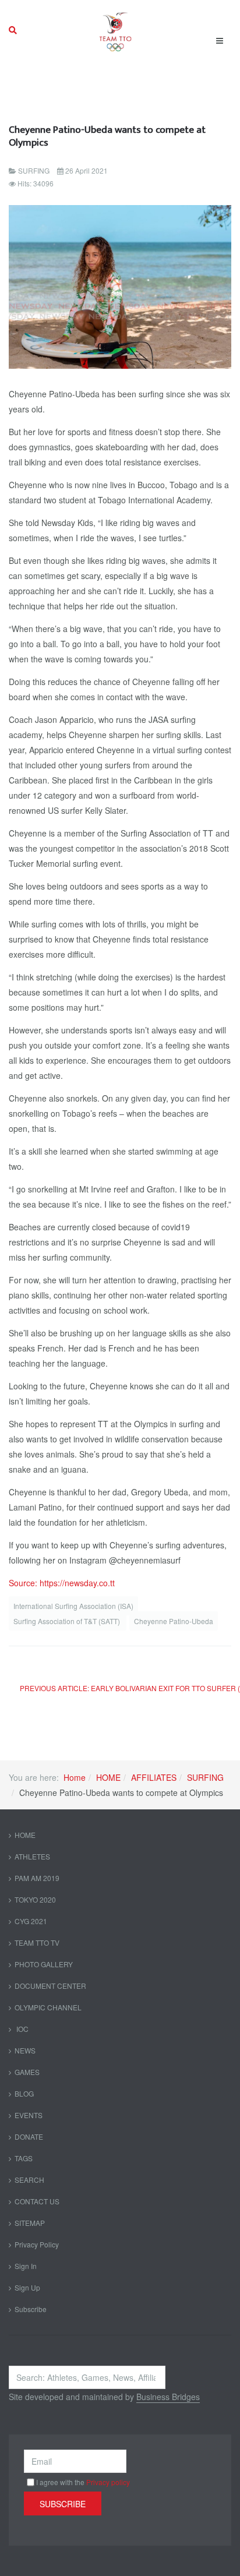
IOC (22, 2029)
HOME (108, 1777)
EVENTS (29, 2115)
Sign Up (27, 2287)
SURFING (205, 1777)
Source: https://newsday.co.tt (62, 1583)
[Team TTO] (116, 30)
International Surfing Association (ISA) (73, 1606)
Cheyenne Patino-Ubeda (174, 1621)
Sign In (26, 2266)
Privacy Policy (37, 2244)
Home (75, 1777)
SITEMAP (30, 2223)
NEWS (25, 2050)
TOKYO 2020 (35, 1899)
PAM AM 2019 (37, 1878)
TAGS (24, 2158)
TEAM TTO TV (37, 1942)
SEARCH (29, 2180)
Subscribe (31, 2309)
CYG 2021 (31, 1921)
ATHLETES (32, 1856)
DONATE (29, 2136)
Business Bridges (168, 2397)
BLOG (24, 2093)
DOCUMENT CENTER (50, 1986)
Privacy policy (108, 2482)
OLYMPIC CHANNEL (48, 2007)
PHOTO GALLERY (44, 1964)
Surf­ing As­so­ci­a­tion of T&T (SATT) (68, 1621)
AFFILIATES (154, 1777)
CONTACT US (37, 2201)
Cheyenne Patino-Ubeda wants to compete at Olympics (107, 136)
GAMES (27, 2072)
